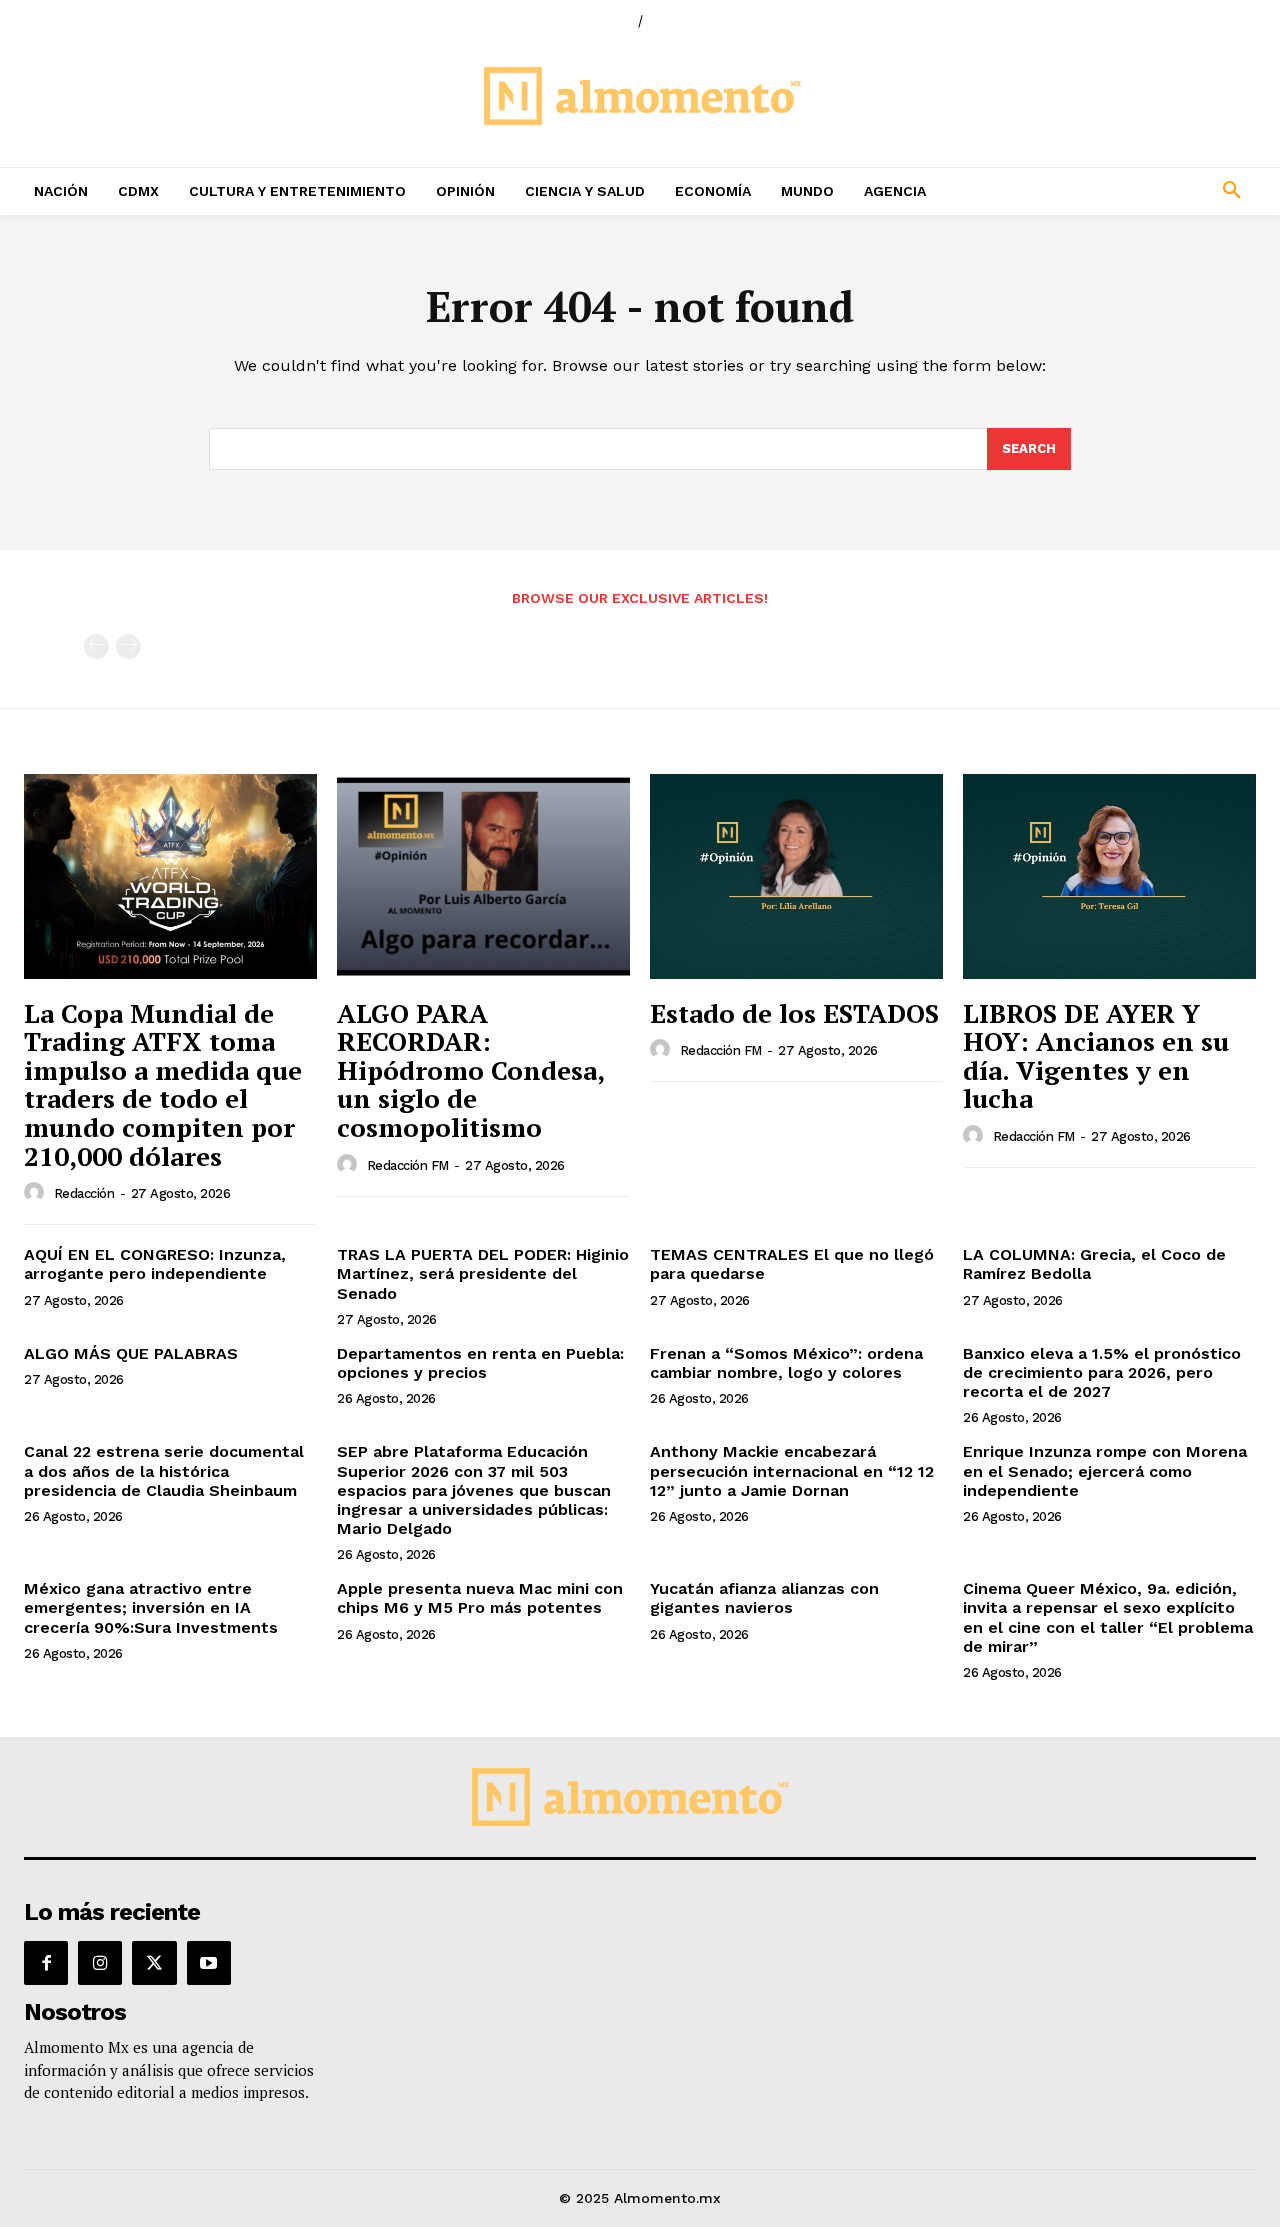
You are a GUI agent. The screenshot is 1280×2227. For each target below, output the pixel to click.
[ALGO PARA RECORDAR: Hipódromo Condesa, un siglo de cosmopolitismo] (483, 876)
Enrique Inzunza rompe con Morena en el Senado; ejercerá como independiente (1105, 1470)
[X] (154, 1963)
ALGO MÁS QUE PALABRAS (131, 1353)
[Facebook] (46, 1963)
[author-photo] (37, 1193)
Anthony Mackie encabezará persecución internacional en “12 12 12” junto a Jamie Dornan (792, 1470)
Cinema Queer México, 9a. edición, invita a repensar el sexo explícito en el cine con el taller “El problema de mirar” (1108, 1617)
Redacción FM (408, 1165)
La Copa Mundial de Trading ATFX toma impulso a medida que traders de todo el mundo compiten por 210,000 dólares (163, 1084)
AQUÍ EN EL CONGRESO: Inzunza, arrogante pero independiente (155, 1264)
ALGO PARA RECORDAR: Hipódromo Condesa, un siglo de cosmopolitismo (471, 1070)
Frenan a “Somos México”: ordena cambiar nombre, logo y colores (786, 1363)
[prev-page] (96, 646)
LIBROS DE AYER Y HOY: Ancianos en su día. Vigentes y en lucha (1096, 1056)
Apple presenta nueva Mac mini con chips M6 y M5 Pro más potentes (480, 1598)
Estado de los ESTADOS (794, 1013)
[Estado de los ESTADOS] (796, 876)
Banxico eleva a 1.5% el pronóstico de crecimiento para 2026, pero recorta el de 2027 (1102, 1372)
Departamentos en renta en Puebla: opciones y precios (480, 1363)
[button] (1120, 191)
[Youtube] (209, 1963)
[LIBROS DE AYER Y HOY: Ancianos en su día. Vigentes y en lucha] (1109, 876)
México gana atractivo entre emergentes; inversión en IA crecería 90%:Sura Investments (151, 1607)
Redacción (84, 1193)
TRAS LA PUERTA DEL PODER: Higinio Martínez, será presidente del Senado (483, 1273)
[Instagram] (100, 1963)
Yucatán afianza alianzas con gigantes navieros (764, 1598)
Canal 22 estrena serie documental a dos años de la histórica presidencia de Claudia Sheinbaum (164, 1470)
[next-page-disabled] (128, 646)
